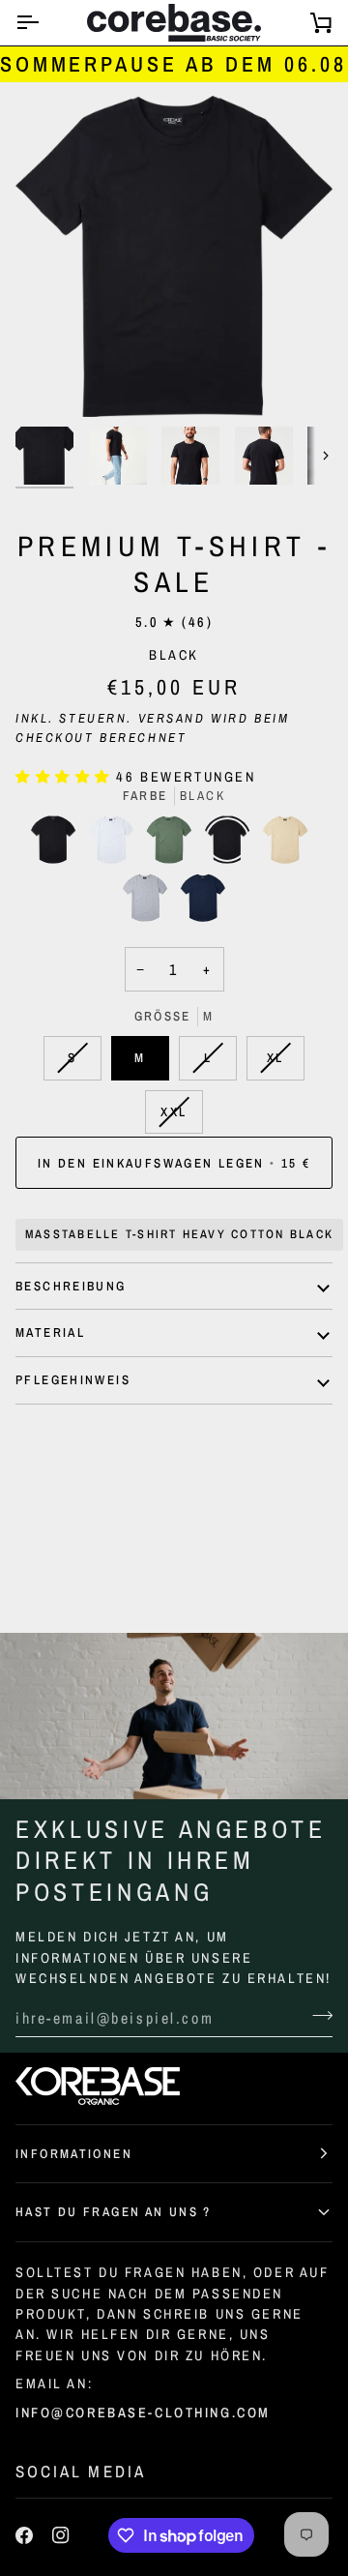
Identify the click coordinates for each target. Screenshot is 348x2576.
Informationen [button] (74, 2153)
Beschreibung (71, 1286)
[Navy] (203, 903)
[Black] (58, 844)
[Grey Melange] (150, 903)
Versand (172, 718)
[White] (116, 844)
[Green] (174, 844)
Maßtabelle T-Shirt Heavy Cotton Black (179, 1234)
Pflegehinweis (73, 1379)
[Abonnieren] (317, 2016)
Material (50, 1332)
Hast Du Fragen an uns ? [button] (114, 2211)
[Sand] (290, 844)
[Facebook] (24, 2535)
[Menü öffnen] (44, 23)
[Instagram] (61, 2535)
